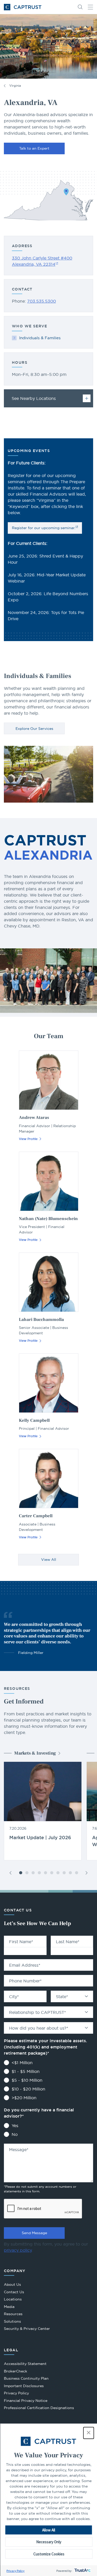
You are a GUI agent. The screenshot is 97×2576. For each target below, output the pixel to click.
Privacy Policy (16, 2571)
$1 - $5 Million (26, 2071)
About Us (12, 2284)
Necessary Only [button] (49, 2542)
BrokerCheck (16, 2372)
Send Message (34, 2233)
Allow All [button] (49, 2530)
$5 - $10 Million (27, 2080)
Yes (15, 2126)
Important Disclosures (24, 2386)
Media (9, 2307)
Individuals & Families (40, 338)
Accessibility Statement (25, 2364)
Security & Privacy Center (27, 2329)
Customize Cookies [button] (49, 2554)
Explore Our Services (34, 729)
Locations (13, 2299)
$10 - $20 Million (28, 2089)
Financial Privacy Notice (26, 2401)
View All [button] (49, 1560)
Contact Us (14, 2292)
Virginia (15, 86)
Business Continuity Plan (26, 2378)
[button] (88, 2433)
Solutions (12, 2321)
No (15, 2134)
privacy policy (18, 2250)
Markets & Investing (35, 1753)
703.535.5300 (42, 301)
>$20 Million (24, 2098)
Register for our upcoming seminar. (44, 528)
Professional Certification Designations (39, 2408)
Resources (13, 2314)
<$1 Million (22, 2063)
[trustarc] (82, 2571)
